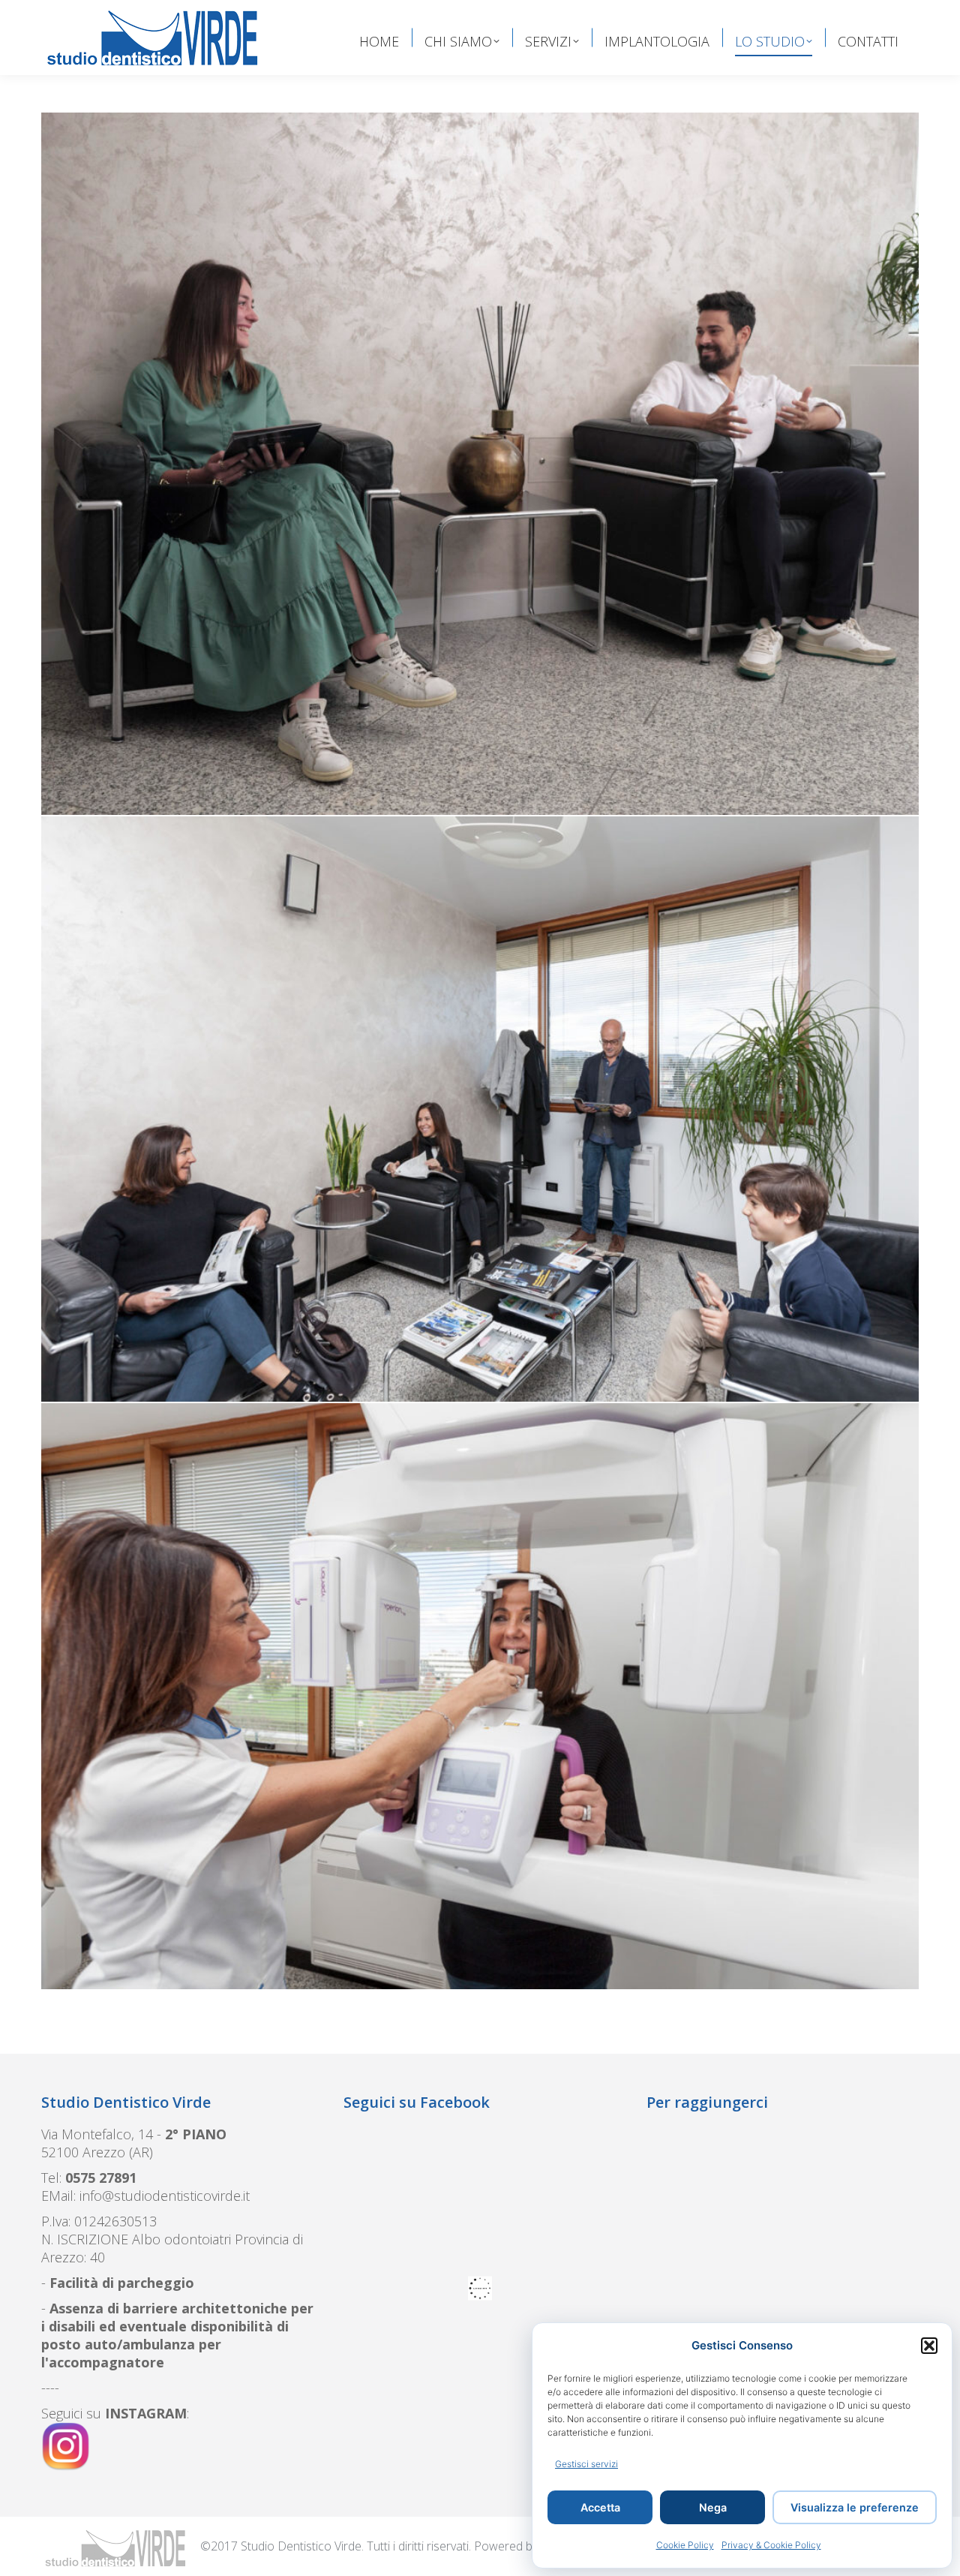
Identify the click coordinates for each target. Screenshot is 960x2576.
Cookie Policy (685, 2545)
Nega (713, 2507)
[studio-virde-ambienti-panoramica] (480, 1696)
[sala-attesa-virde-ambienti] (480, 1109)
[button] (929, 2346)
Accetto (499, 2372)
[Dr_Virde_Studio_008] (480, 464)
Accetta (600, 2507)
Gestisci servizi (586, 2464)
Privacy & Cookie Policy (771, 2545)
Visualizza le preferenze (855, 2507)
